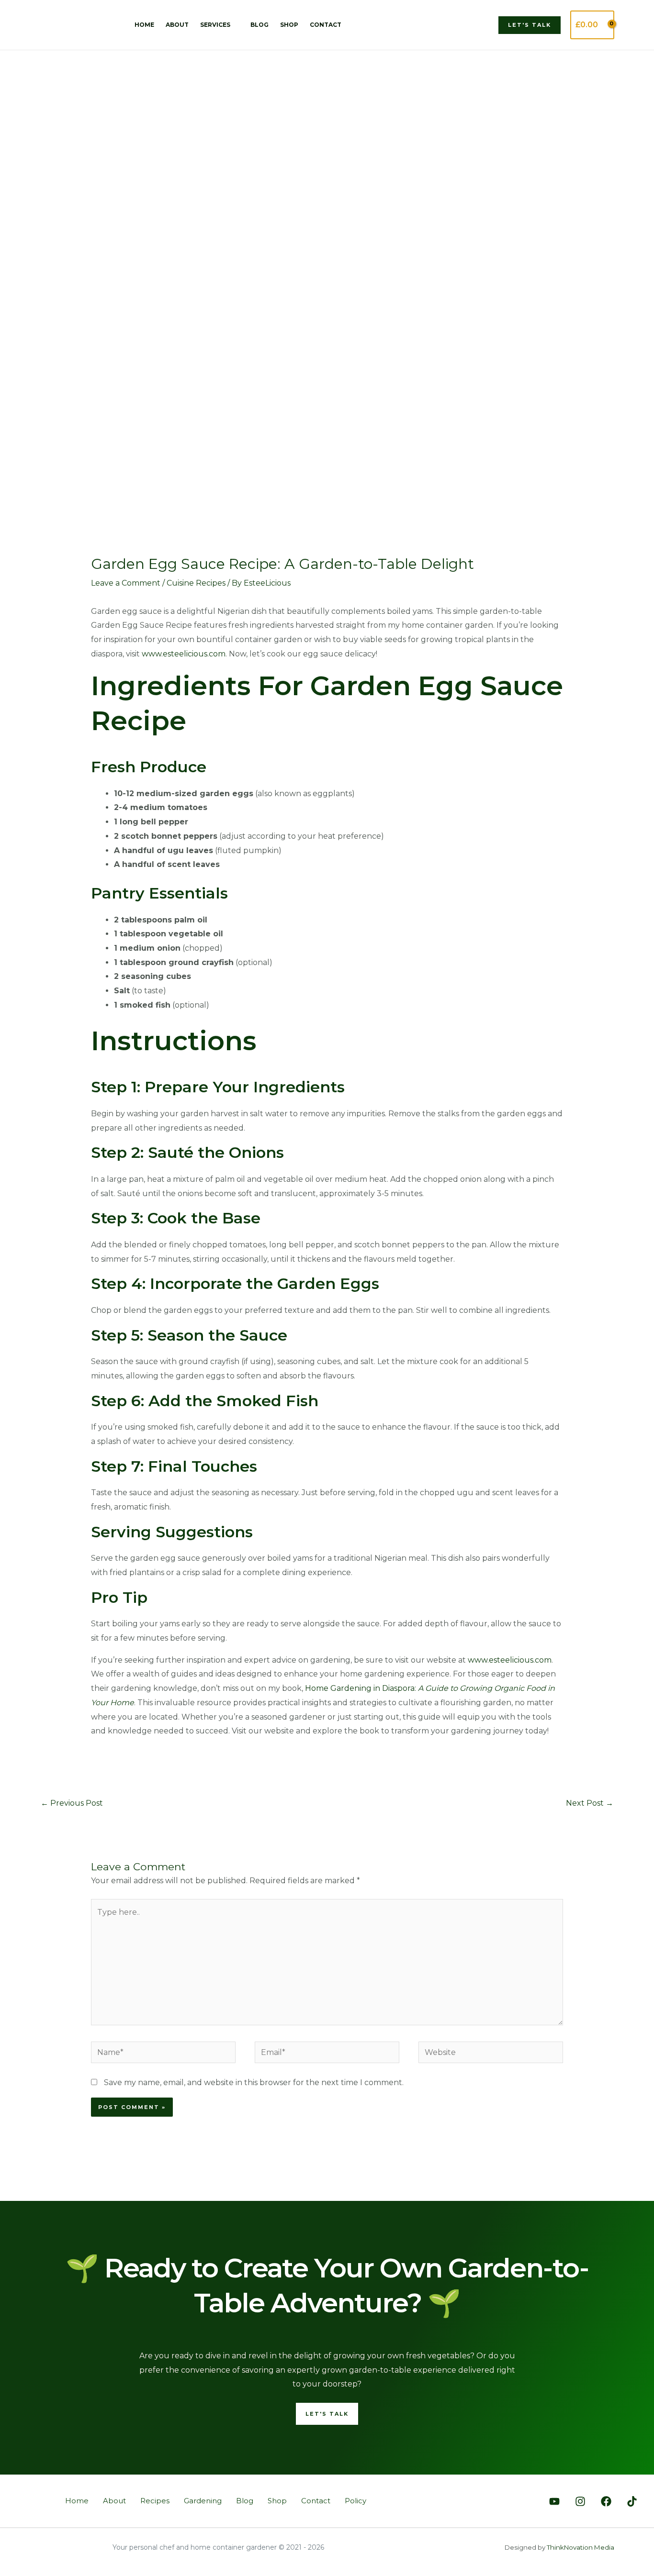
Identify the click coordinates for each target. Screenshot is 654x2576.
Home (144, 25)
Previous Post (72, 1803)
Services (215, 25)
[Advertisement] (327, 122)
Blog (259, 25)
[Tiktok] (632, 2501)
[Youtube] (554, 2501)
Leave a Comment (126, 583)
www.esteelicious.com (184, 654)
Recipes (155, 2501)
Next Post (590, 1803)
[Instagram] (580, 2501)
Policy (355, 2501)
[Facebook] (606, 2501)
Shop (289, 25)
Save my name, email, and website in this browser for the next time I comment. (254, 2082)
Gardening (203, 2501)
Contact (326, 25)
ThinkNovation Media (581, 2547)
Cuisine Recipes (196, 583)
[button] (530, 25)
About (177, 25)
